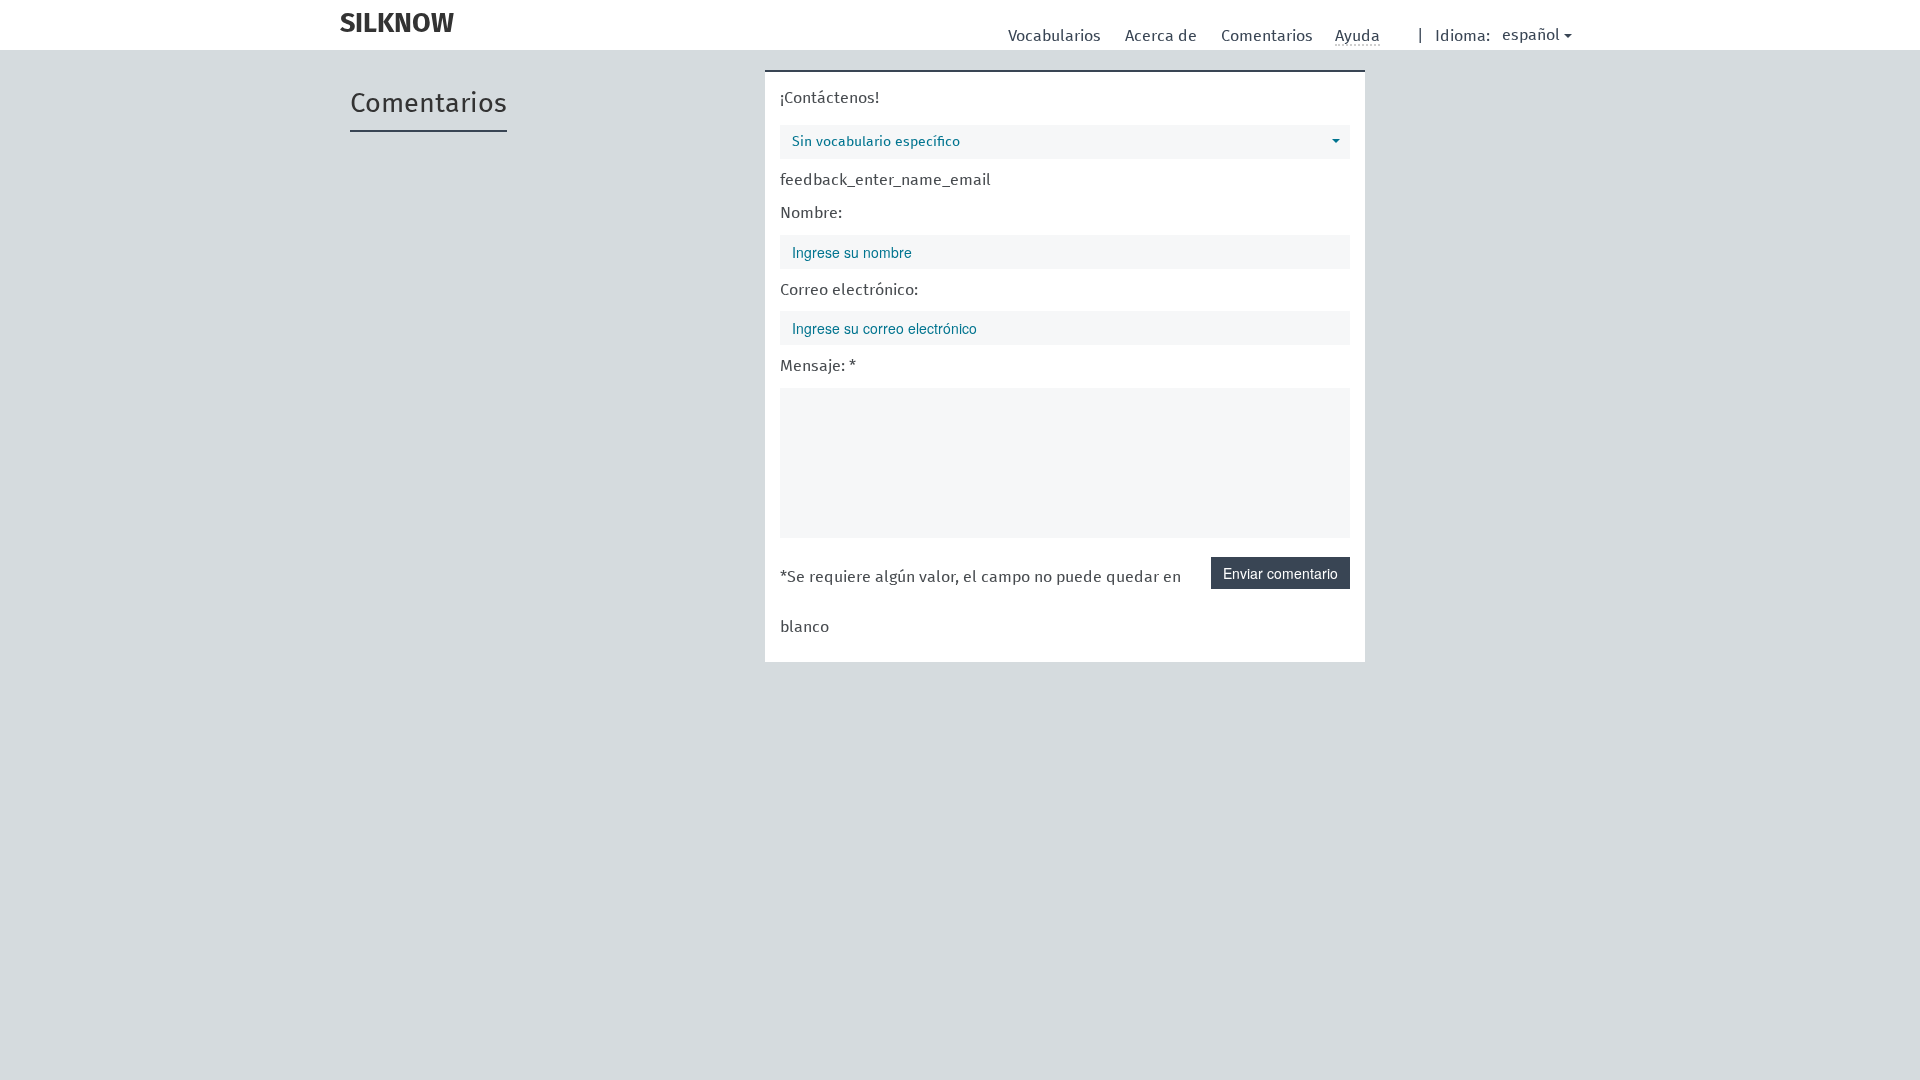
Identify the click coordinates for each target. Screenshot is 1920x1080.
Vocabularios (1056, 36)
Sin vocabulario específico (876, 142)
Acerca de (1163, 36)
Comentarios (1269, 36)
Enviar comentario (1280, 573)
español (1531, 35)
